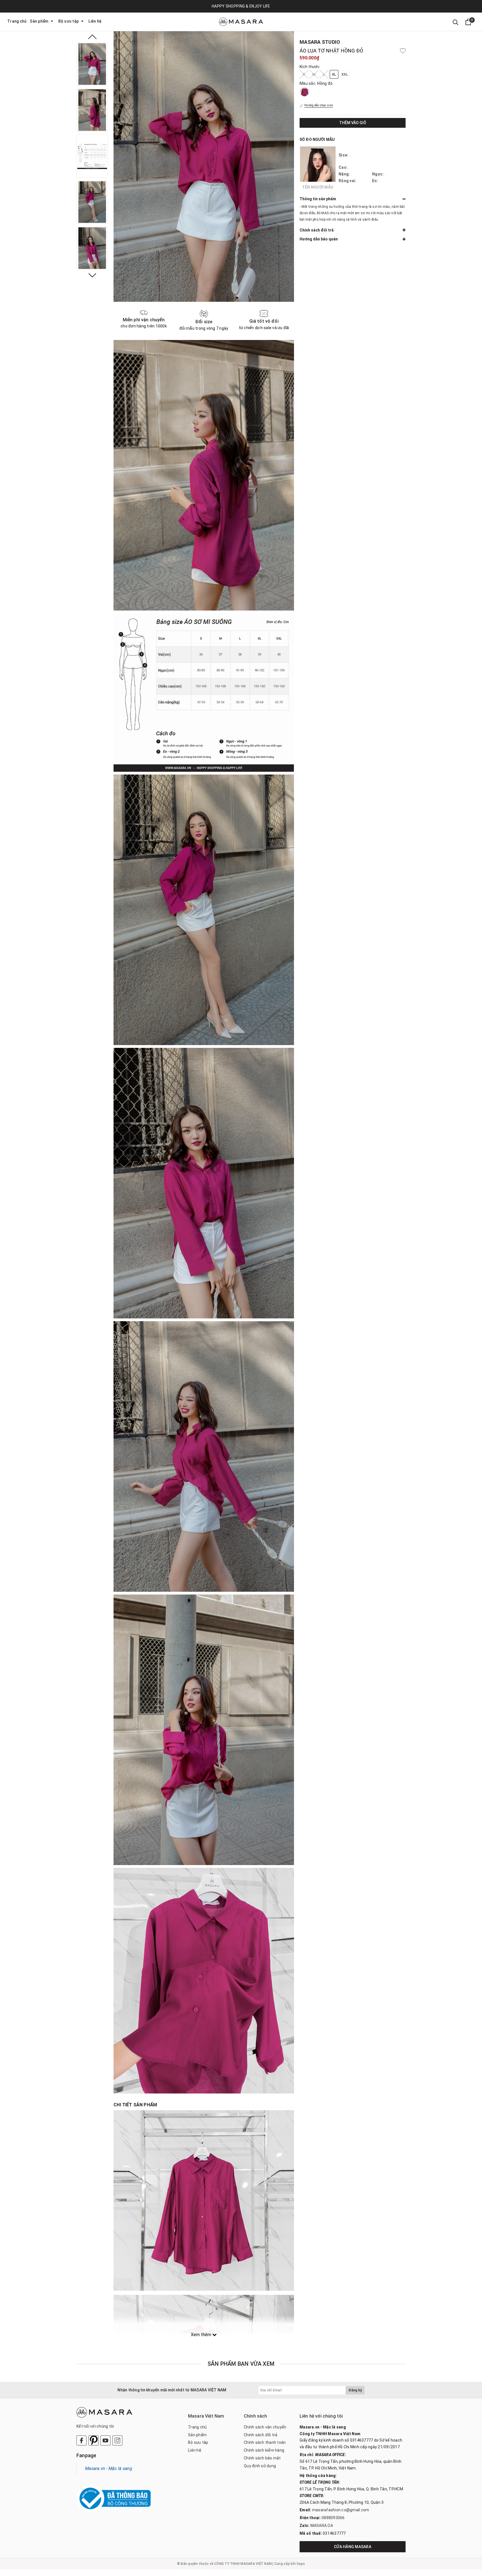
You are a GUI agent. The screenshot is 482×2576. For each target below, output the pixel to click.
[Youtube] (105, 2440)
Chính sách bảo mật (262, 2458)
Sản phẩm (39, 21)
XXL (345, 74)
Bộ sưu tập (69, 21)
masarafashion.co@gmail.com (341, 2510)
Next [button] (92, 275)
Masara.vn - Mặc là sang (109, 2468)
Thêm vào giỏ (353, 122)
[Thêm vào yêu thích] (403, 51)
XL (334, 74)
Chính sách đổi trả (261, 2435)
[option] (92, 64)
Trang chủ (17, 21)
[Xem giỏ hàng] (468, 22)
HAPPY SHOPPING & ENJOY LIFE (241, 6)
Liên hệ (95, 21)
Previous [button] (92, 37)
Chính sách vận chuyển (265, 2427)
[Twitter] (93, 2440)
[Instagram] (117, 2440)
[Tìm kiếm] (456, 22)
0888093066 (333, 2518)
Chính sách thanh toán (265, 2442)
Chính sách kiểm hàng (264, 2450)
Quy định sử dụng (260, 2466)
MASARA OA (322, 2526)
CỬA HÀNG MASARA (353, 2547)
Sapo (301, 2564)
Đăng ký (355, 2390)
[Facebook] (81, 2440)
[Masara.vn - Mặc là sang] (241, 22)
